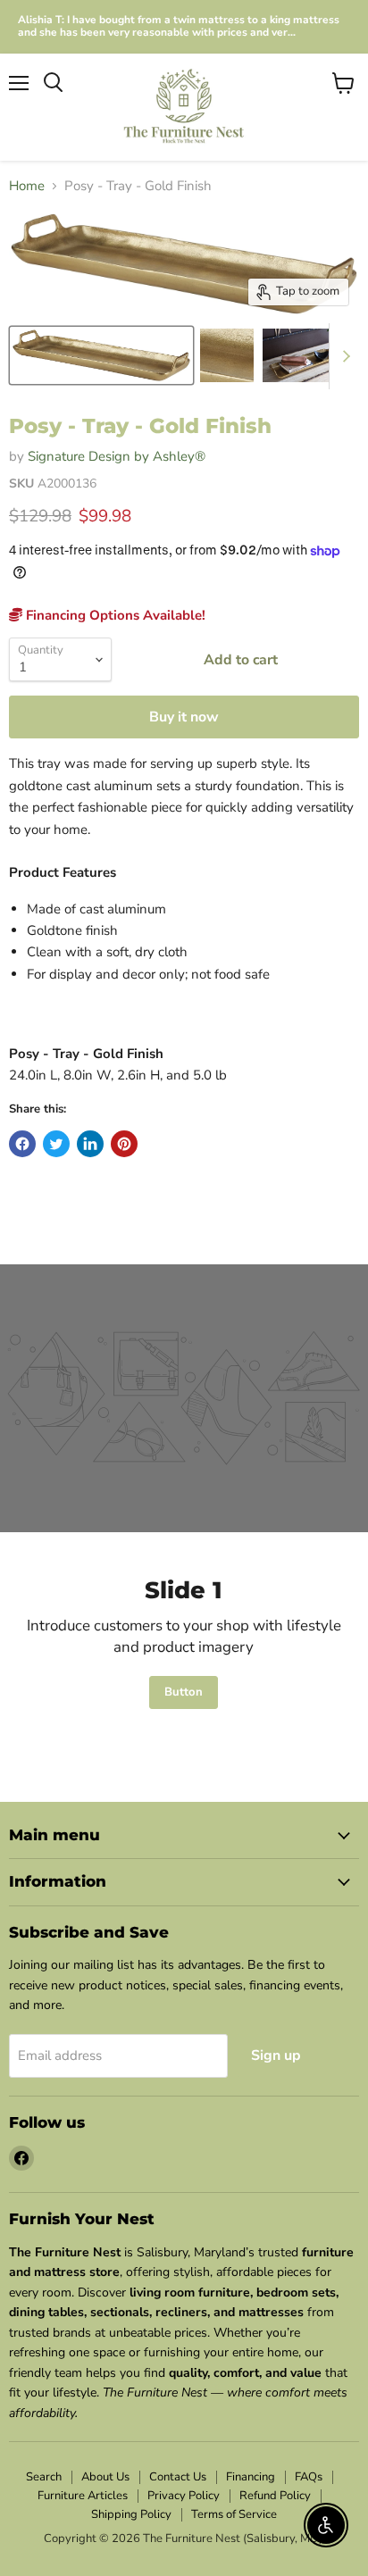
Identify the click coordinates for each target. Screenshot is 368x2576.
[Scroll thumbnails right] (343, 356)
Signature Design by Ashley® (117, 456)
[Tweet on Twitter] (56, 1144)
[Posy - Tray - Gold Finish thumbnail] (101, 355)
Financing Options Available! (114, 615)
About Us (105, 2477)
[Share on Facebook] (22, 1144)
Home (27, 186)
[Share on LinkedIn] (90, 1144)
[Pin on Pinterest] (124, 1144)
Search (44, 2477)
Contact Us (178, 2477)
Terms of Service (234, 2514)
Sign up (276, 2055)
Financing (251, 2477)
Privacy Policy (184, 2496)
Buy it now (184, 717)
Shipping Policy (131, 2514)
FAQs (309, 2477)
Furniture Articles (83, 2496)
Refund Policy (275, 2496)
